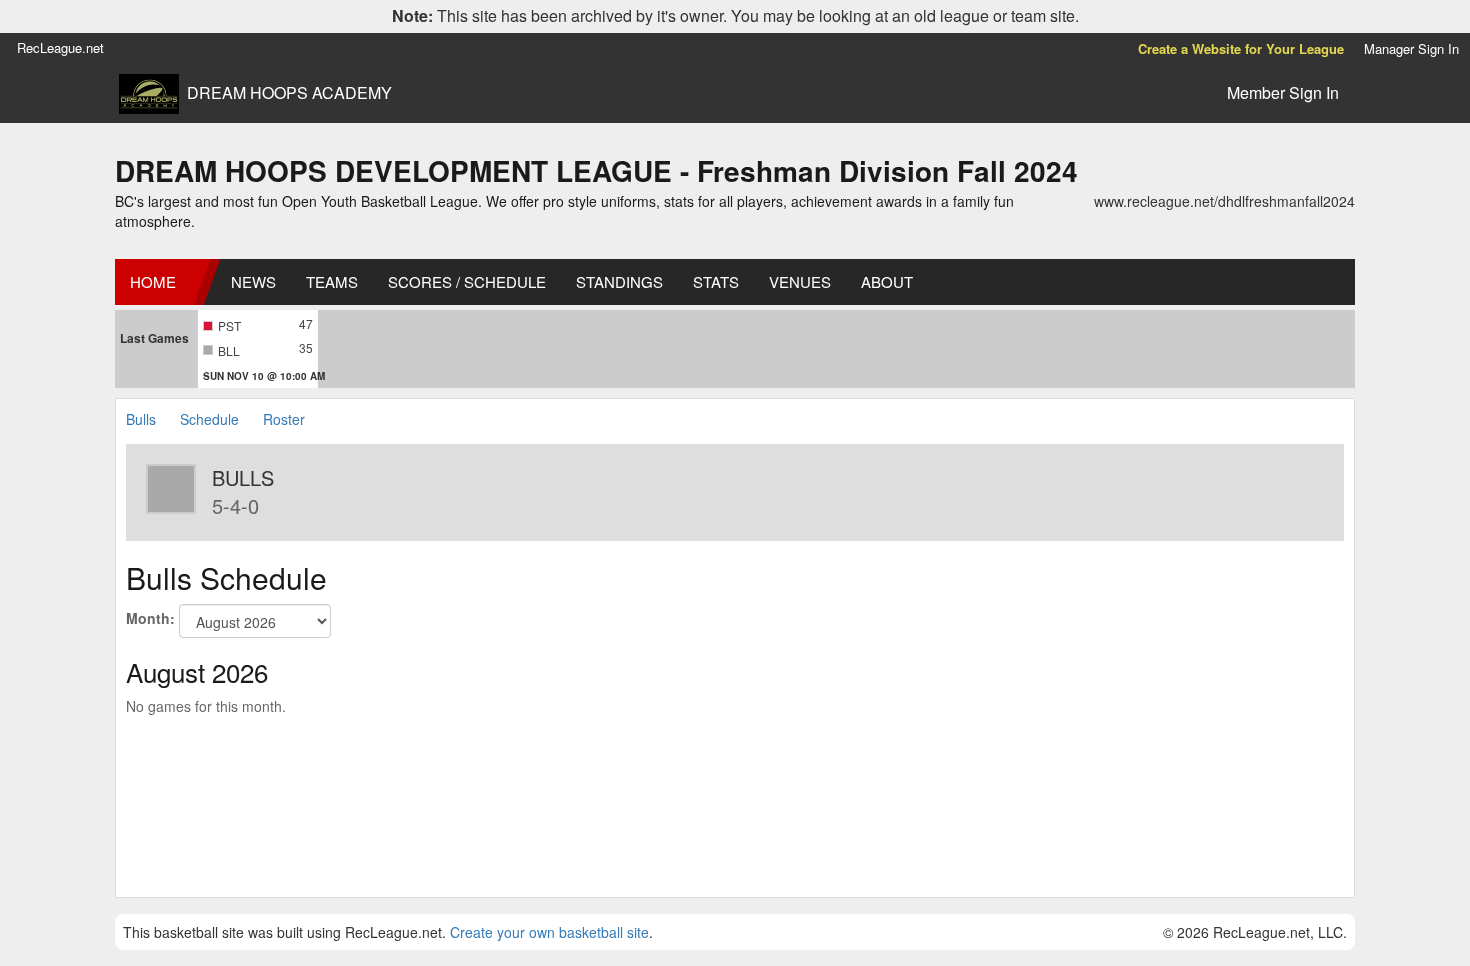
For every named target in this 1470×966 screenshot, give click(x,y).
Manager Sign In (1411, 48)
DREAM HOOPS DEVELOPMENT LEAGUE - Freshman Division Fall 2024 (596, 170)
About (887, 281)
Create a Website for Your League (1241, 48)
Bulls (141, 419)
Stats (716, 281)
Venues (800, 281)
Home (153, 281)
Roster (284, 419)
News (253, 281)
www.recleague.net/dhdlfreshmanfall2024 (1224, 201)
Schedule (209, 419)
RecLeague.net (60, 47)
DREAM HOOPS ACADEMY (289, 93)
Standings (619, 281)
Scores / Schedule (467, 281)
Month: (150, 618)
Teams (332, 281)
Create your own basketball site (549, 932)
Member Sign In (1283, 92)
